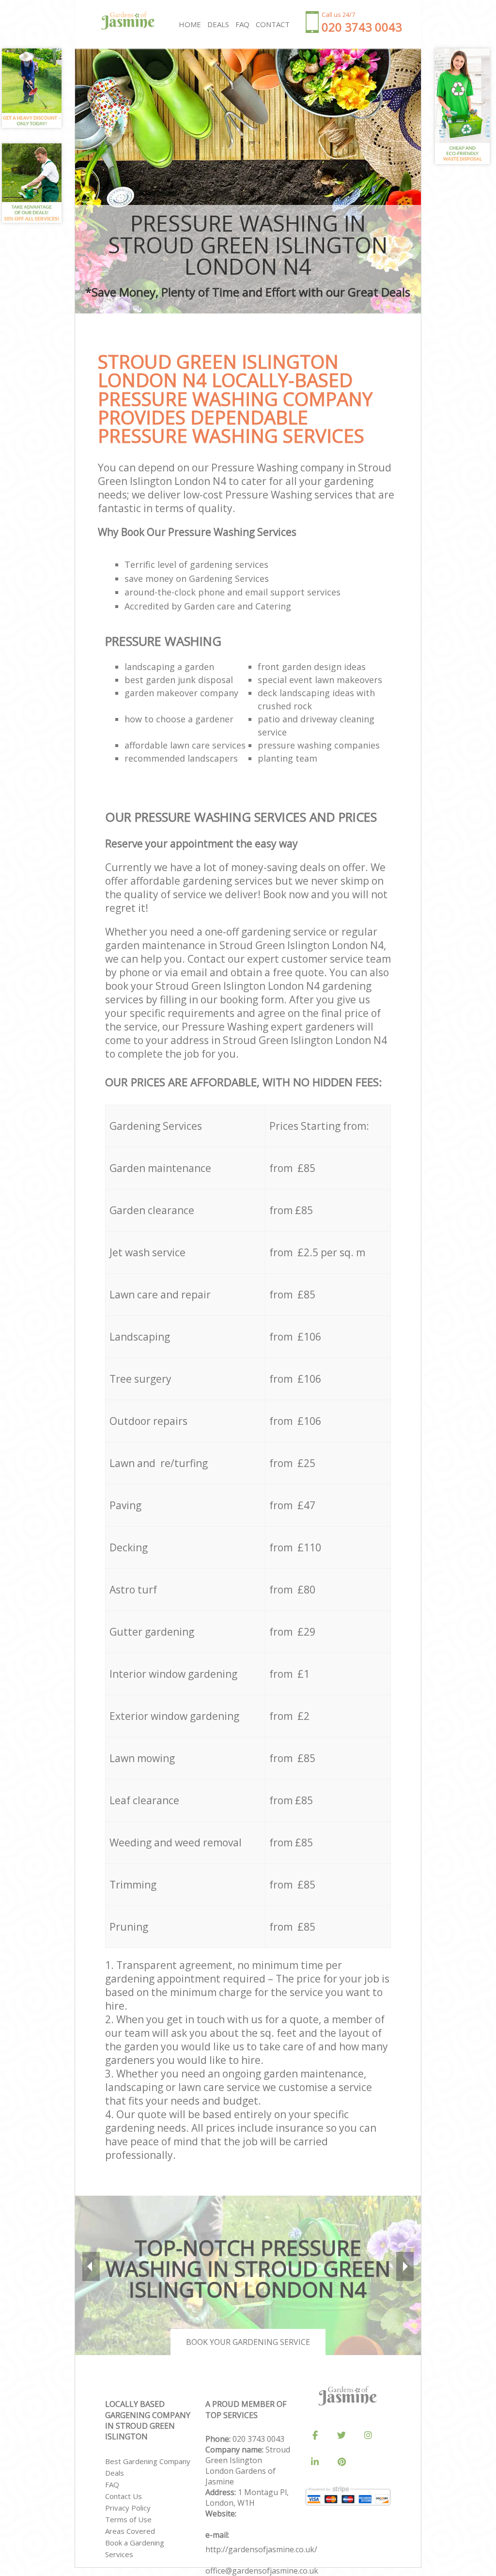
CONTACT (273, 24)
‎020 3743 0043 (258, 2439)
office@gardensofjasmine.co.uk (262, 2571)
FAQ (112, 2484)
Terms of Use (128, 2519)
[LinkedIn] (315, 2462)
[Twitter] (341, 2435)
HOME (190, 24)
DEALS (218, 24)
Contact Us (124, 2496)
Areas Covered (130, 2531)
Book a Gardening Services (135, 2548)
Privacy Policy (128, 2508)
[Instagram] (368, 2435)
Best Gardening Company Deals (148, 2467)
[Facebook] (315, 2435)
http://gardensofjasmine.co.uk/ (261, 2549)
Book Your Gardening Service (248, 2342)
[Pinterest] (341, 2462)
